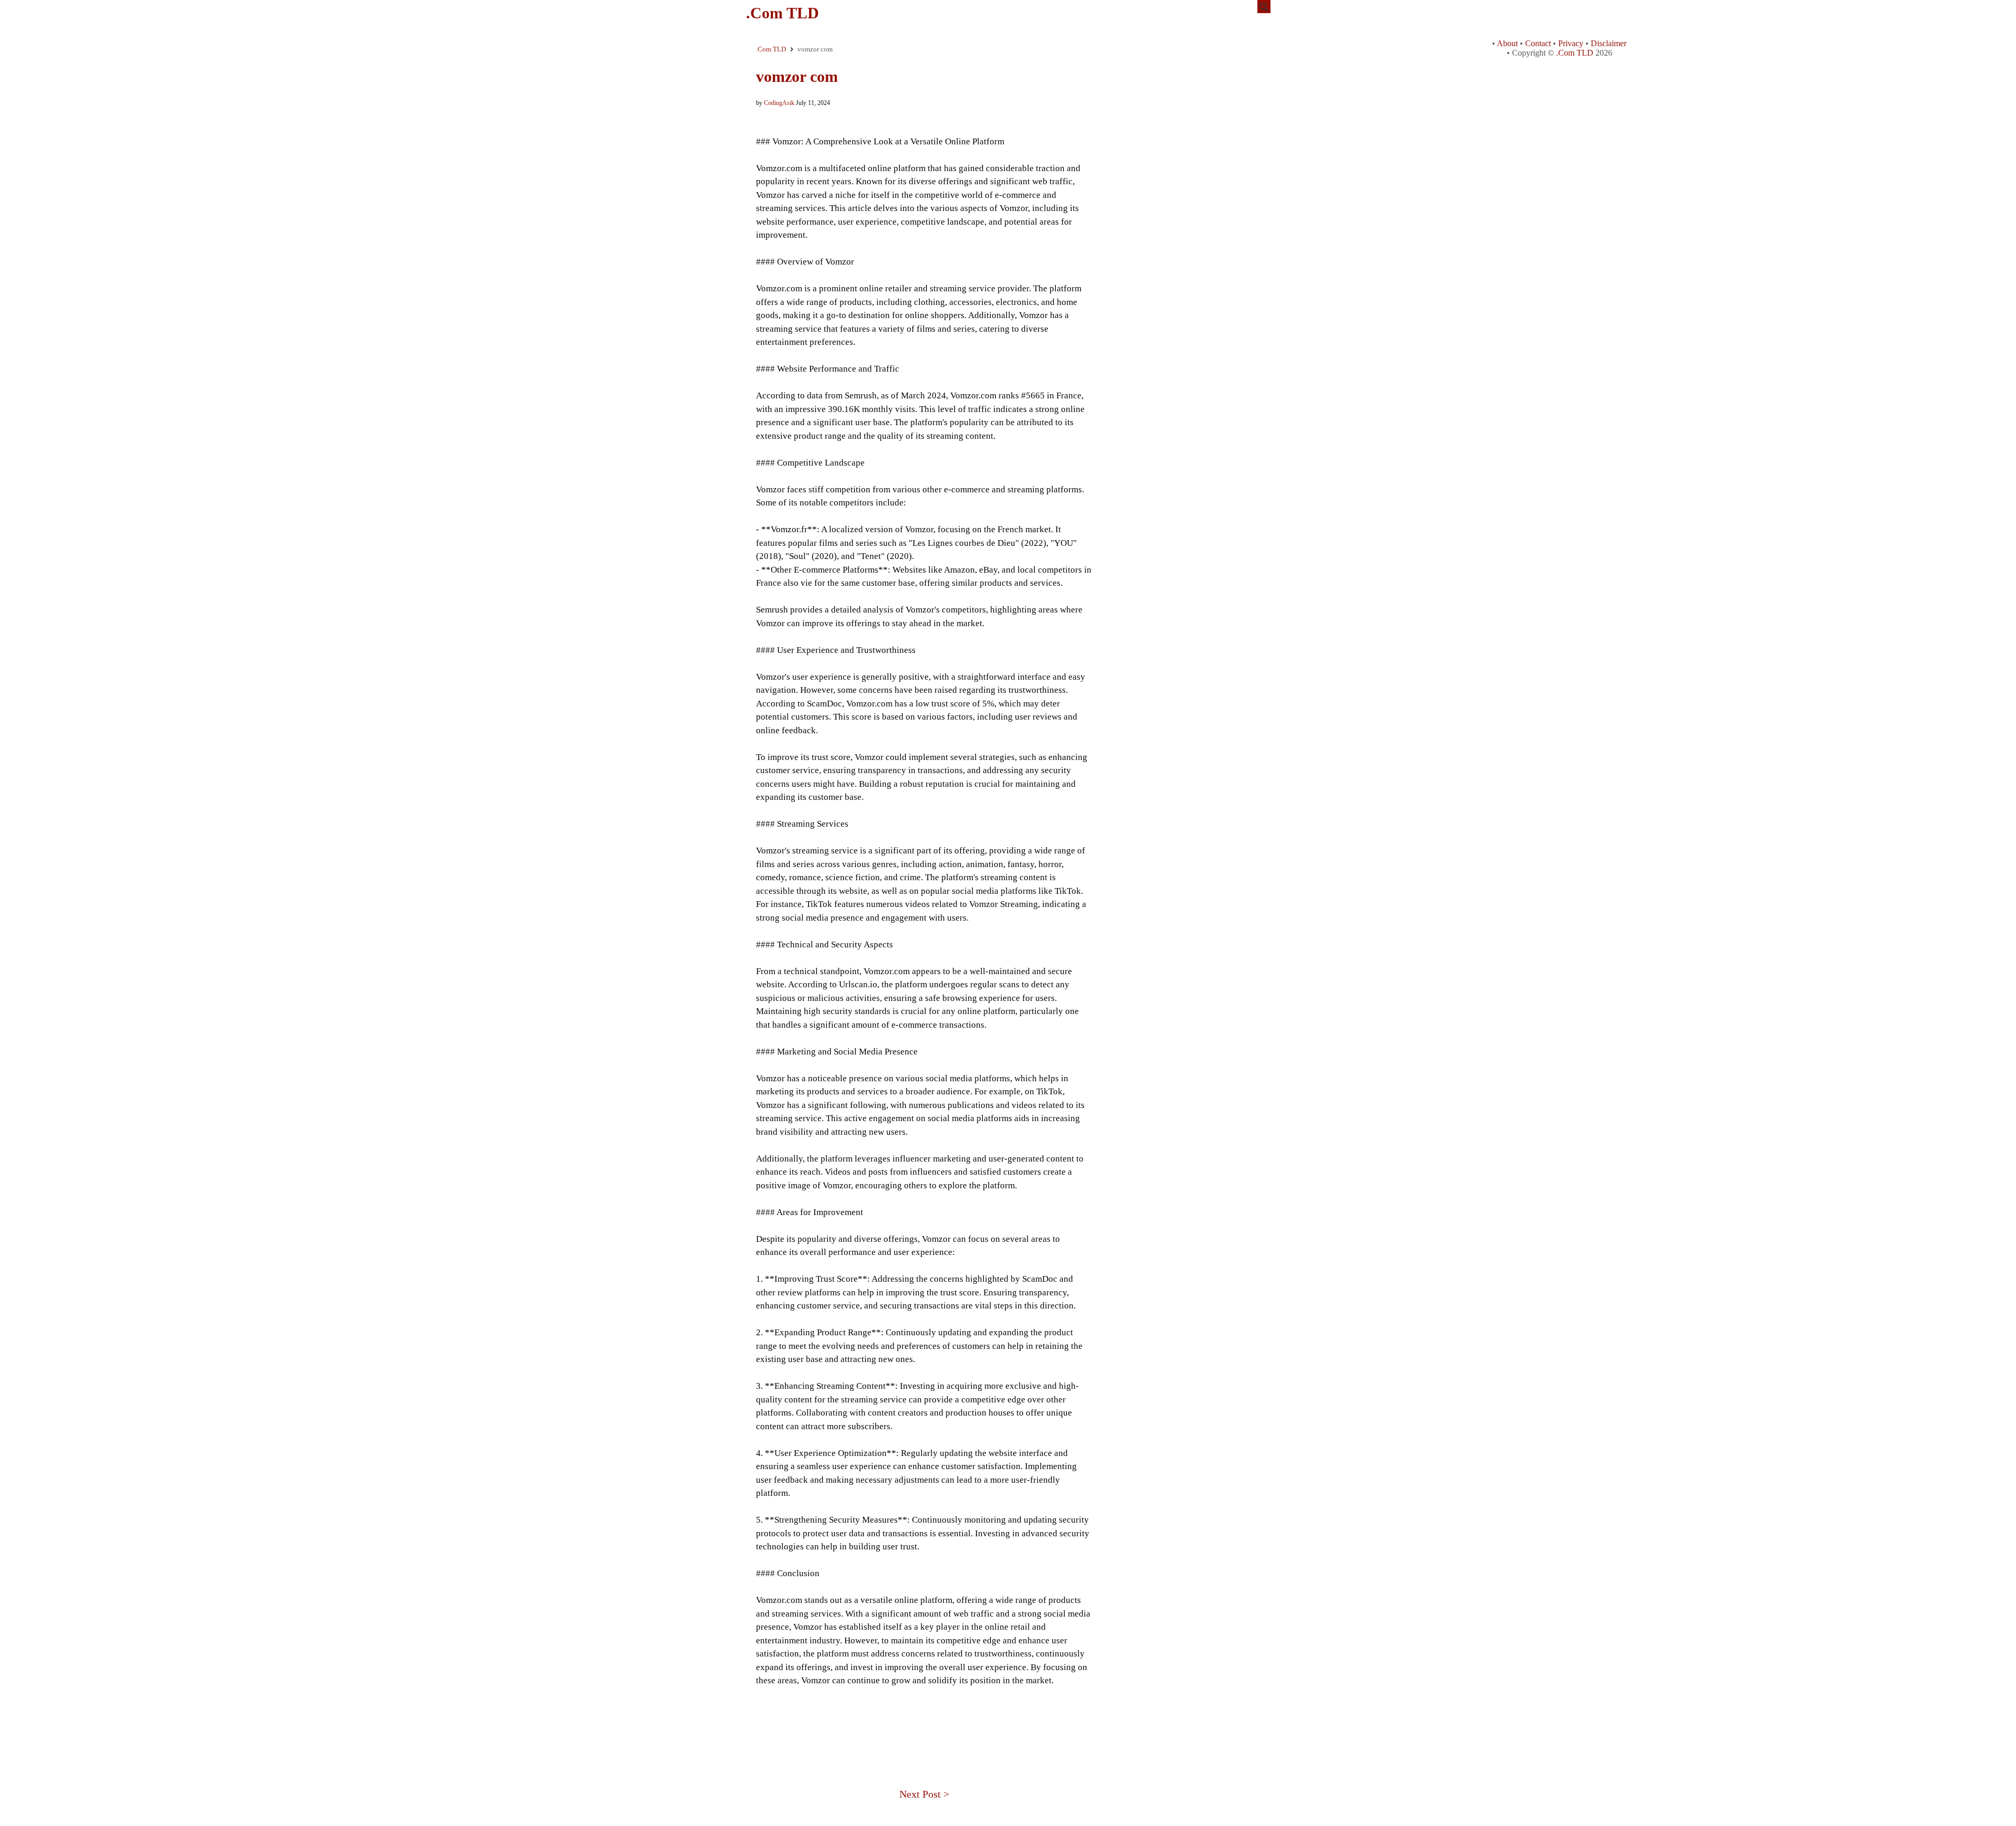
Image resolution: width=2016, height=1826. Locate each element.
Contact (1538, 43)
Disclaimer (1609, 43)
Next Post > (924, 1794)
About (1507, 43)
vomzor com (797, 76)
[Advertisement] (924, 1723)
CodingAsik (779, 103)
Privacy (1571, 43)
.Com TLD (783, 13)
